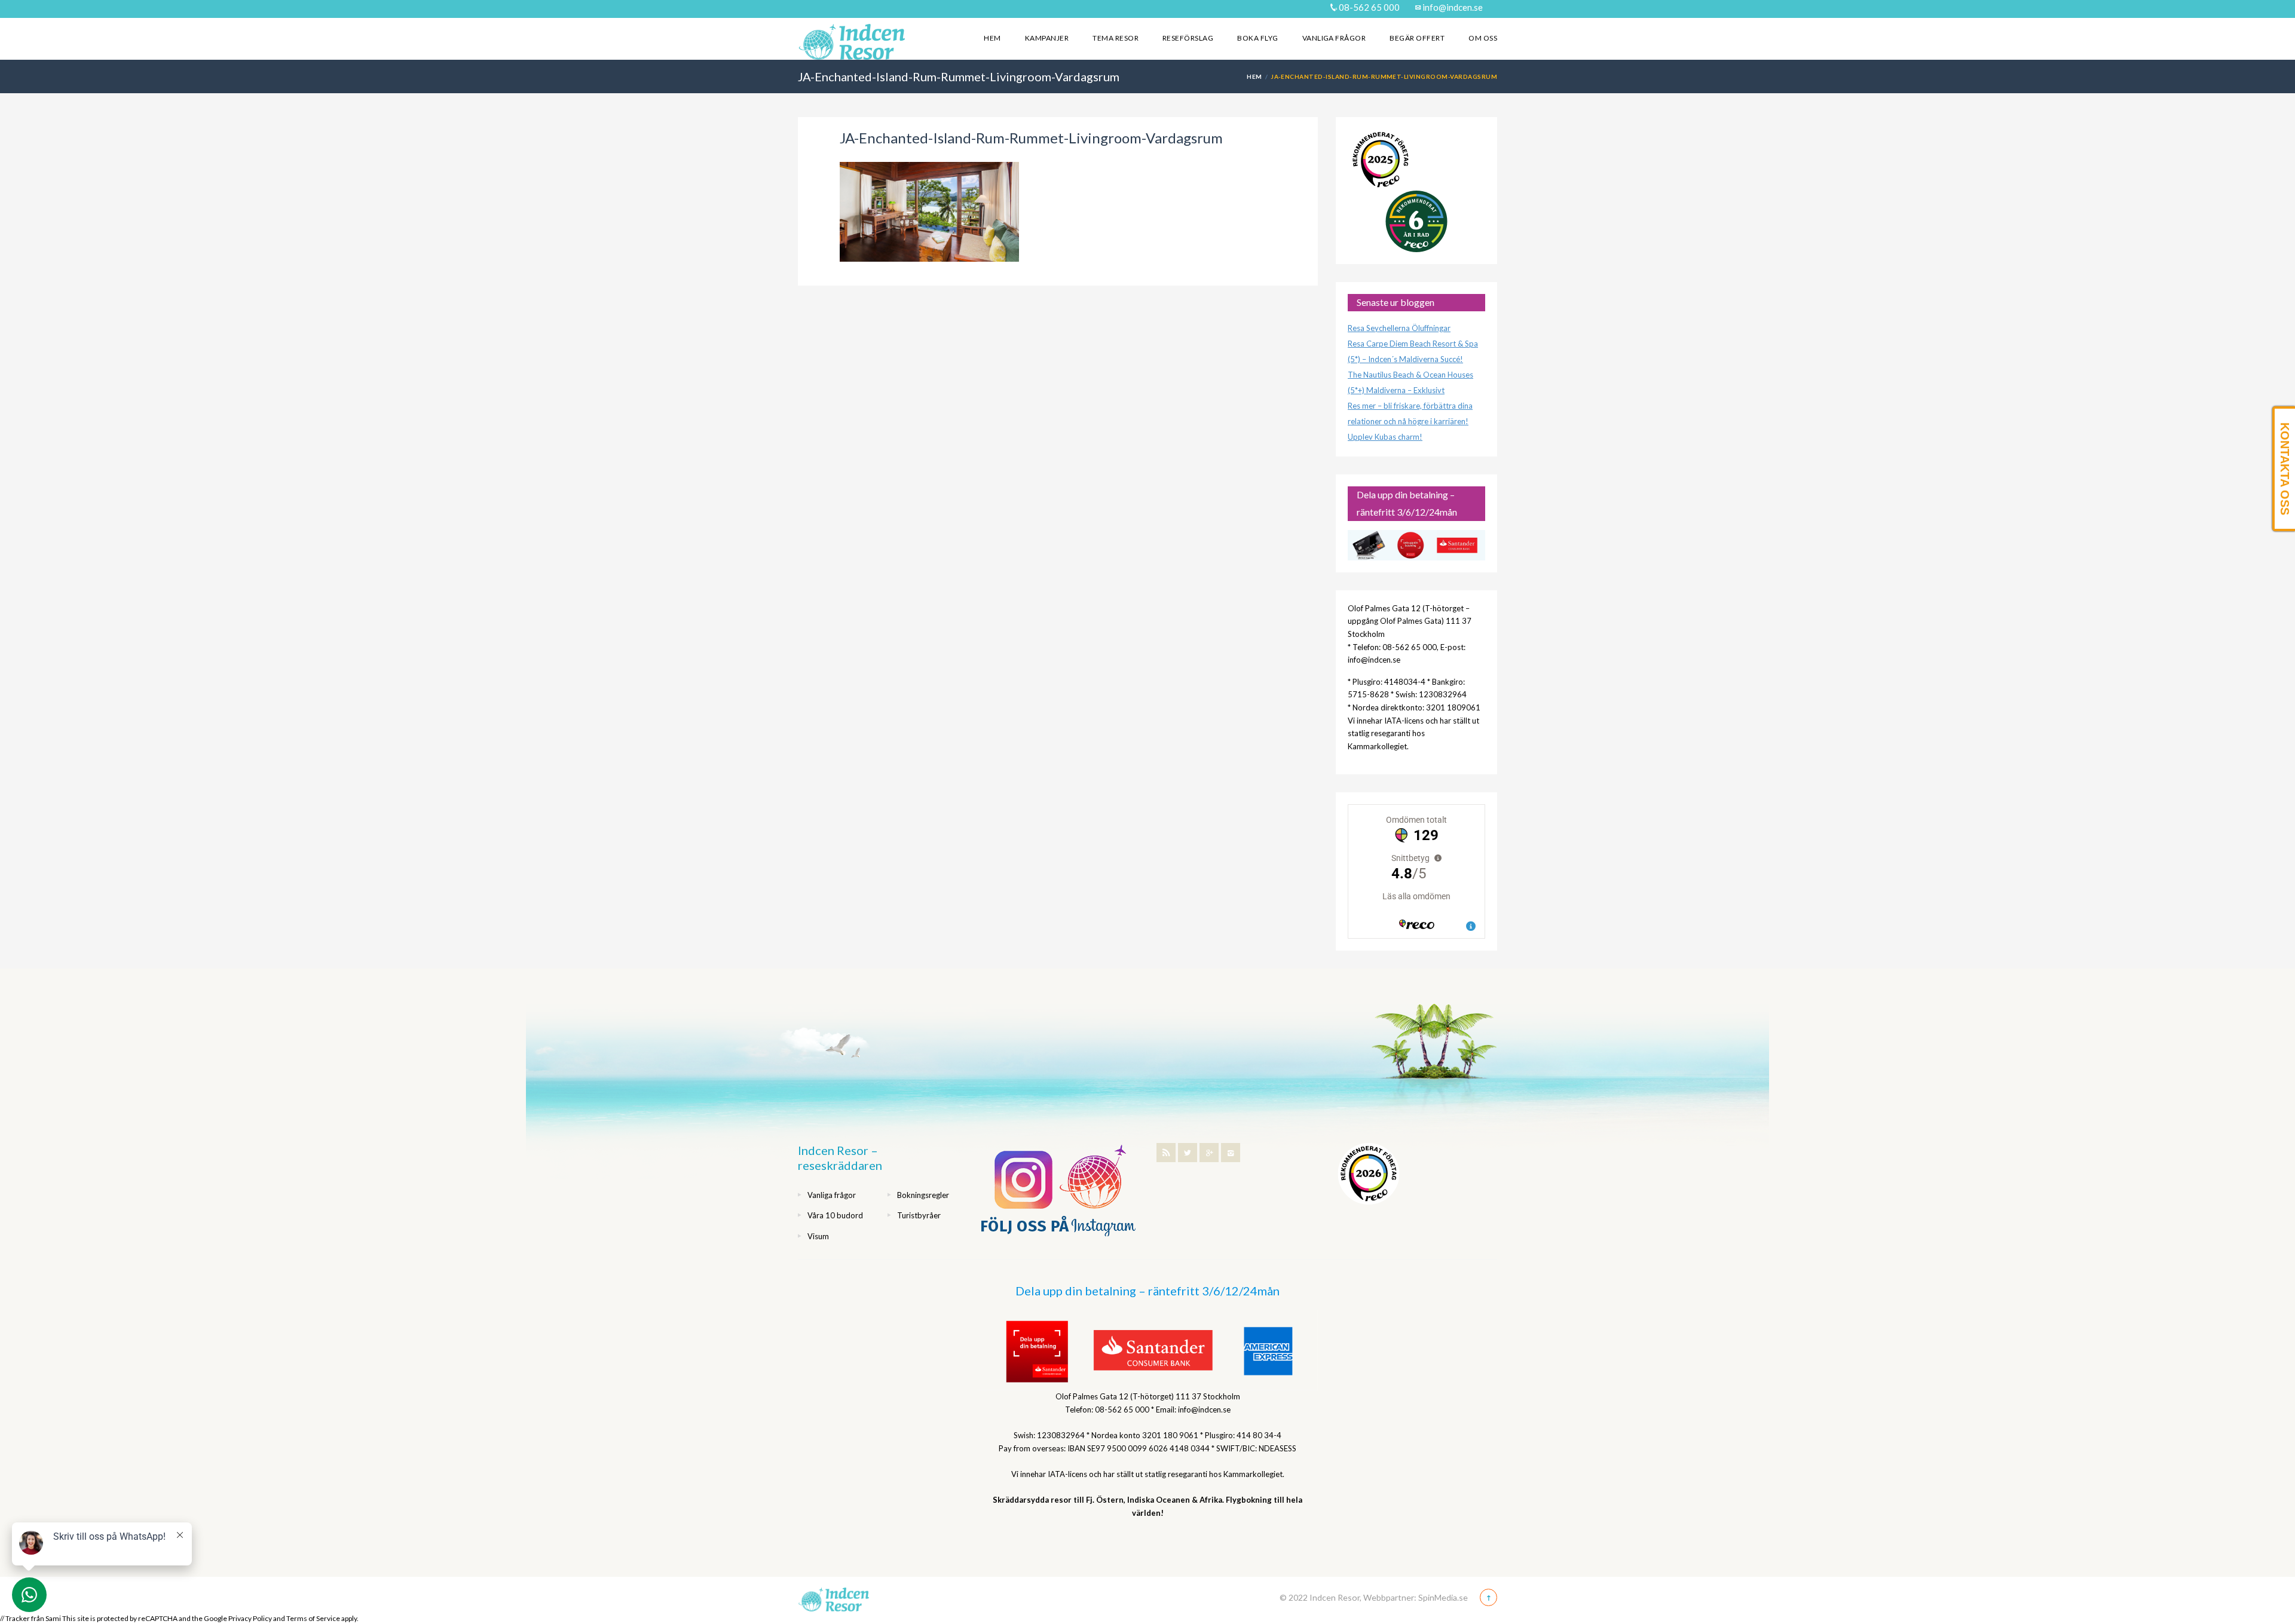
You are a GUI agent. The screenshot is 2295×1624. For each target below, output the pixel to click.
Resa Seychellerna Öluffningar (1399, 328)
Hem (992, 38)
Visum (818, 1236)
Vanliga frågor (1334, 38)
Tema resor (1116, 38)
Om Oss (1483, 38)
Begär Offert (1417, 38)
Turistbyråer (919, 1215)
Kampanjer (1047, 38)
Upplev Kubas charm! (1385, 437)
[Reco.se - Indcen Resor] (1381, 160)
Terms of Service (313, 1618)
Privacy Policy (250, 1618)
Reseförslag (1188, 38)
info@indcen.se (1452, 7)
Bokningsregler (923, 1195)
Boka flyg (1257, 38)
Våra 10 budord (835, 1215)
